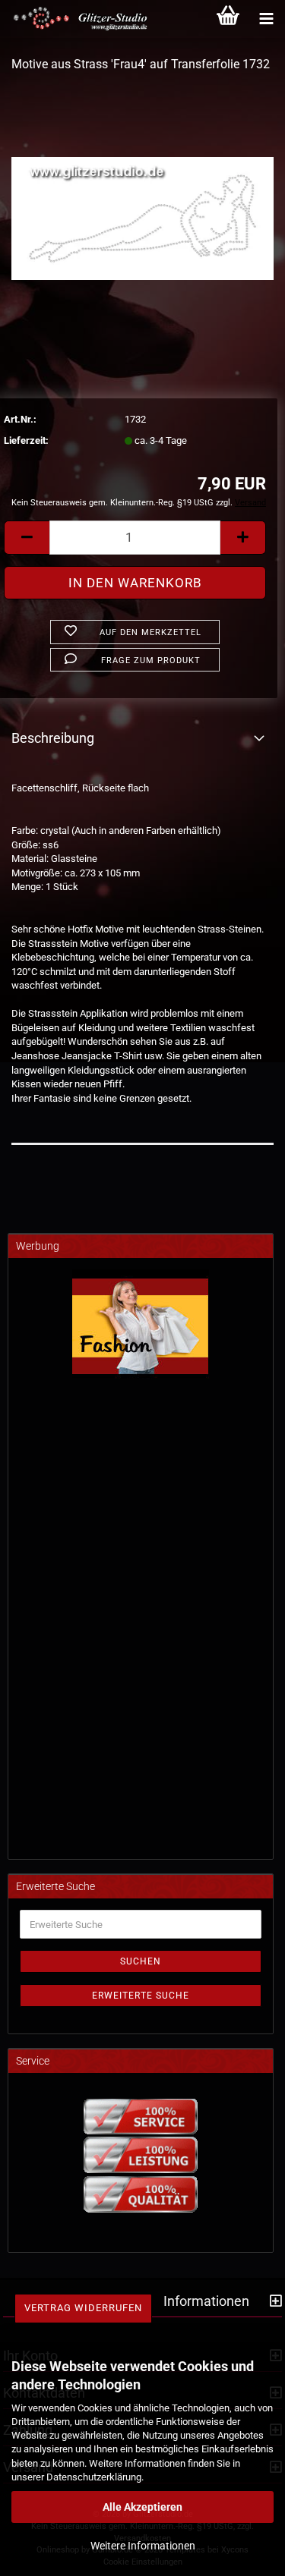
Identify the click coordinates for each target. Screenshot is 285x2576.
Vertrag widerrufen (83, 2308)
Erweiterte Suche (141, 1996)
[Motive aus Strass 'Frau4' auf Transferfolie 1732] (142, 200)
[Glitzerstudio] (76, 19)
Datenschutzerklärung (94, 2477)
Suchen (141, 1961)
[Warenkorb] (228, 19)
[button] (27, 538)
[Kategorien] (266, 19)
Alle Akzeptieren (142, 2507)
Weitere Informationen (143, 2546)
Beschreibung (53, 738)
